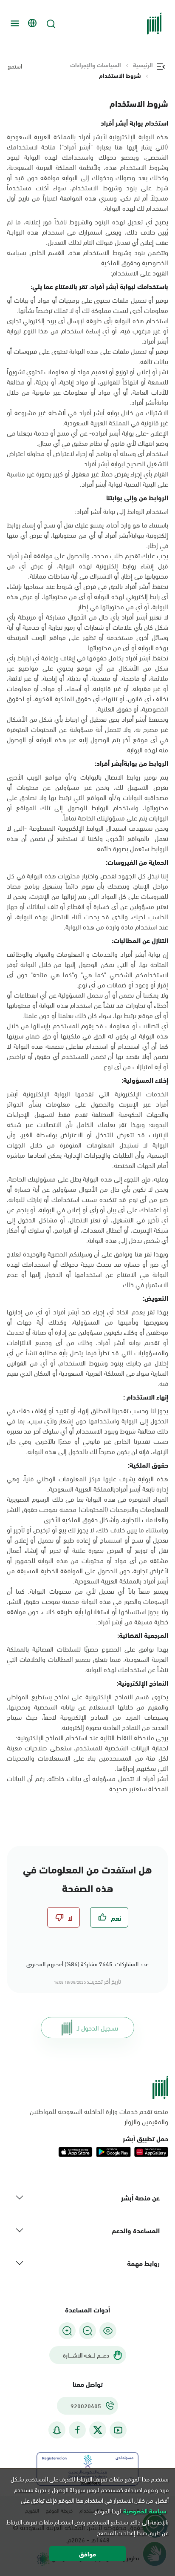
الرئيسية (143, 65)
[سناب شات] (57, 2430)
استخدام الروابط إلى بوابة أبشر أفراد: (121, 511)
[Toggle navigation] (14, 23)
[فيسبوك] (77, 2430)
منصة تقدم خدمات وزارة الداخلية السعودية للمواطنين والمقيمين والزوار (99, 2116)
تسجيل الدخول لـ (97, 2027)
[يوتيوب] (118, 2430)
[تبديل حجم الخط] (87, 2331)
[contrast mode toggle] (108, 2331)
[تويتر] (98, 2430)
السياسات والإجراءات (96, 65)
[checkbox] (109, 1917)
